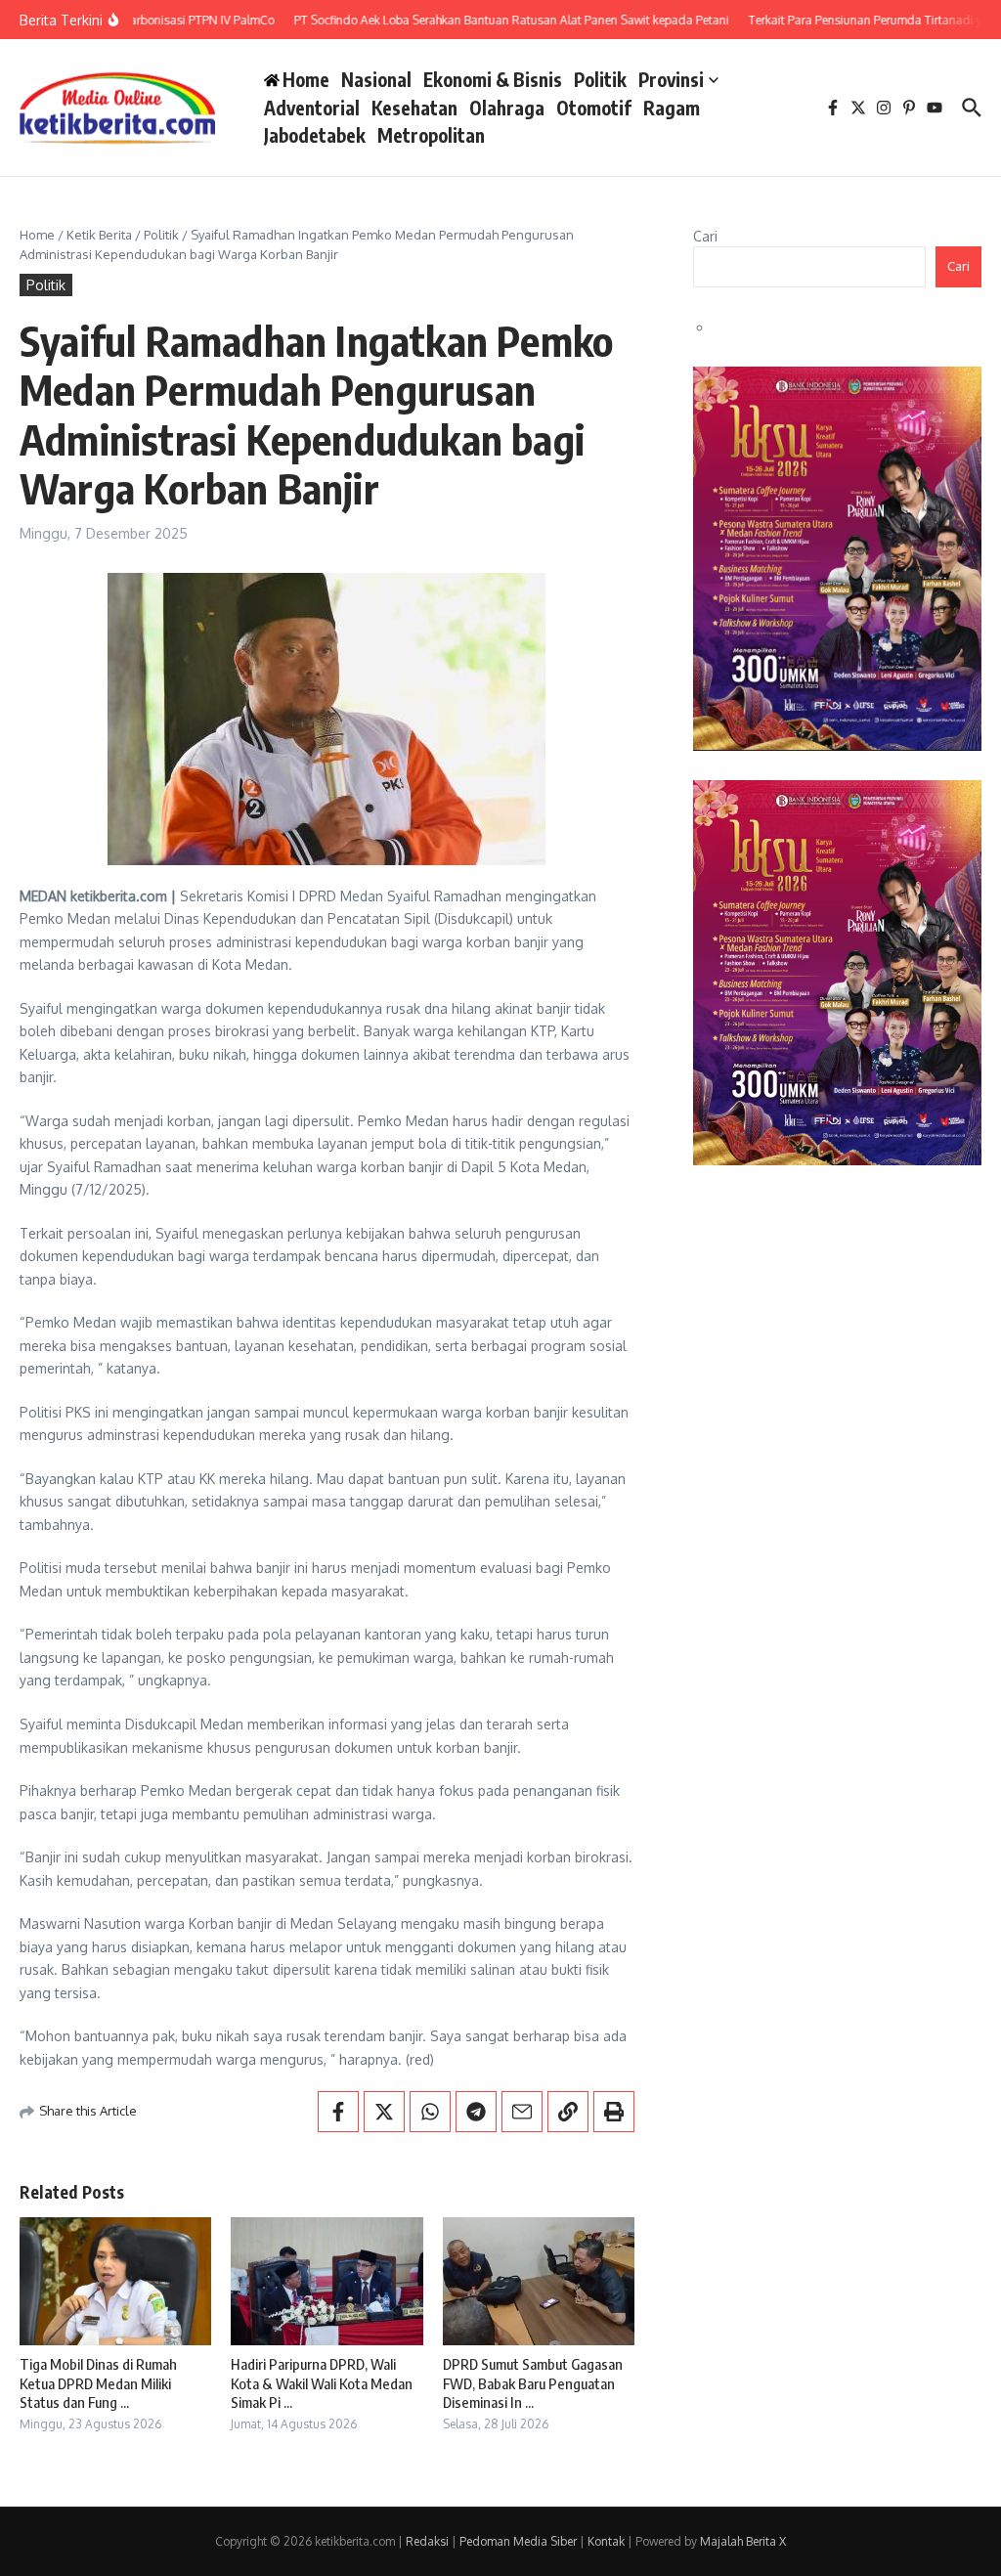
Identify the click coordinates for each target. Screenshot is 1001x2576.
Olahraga (507, 108)
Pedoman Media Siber (518, 2541)
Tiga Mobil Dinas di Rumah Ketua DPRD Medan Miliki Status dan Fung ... (98, 2383)
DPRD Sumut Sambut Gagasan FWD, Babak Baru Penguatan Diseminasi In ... (533, 2383)
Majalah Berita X (743, 2541)
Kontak (606, 2541)
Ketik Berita (99, 235)
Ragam (672, 108)
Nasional (376, 79)
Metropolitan (431, 135)
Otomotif (594, 108)
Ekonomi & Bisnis (493, 79)
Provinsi (671, 79)
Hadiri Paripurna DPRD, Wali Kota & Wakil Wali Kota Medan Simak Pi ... (322, 2383)
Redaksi (427, 2541)
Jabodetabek (315, 135)
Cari (705, 236)
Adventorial (312, 108)
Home (37, 235)
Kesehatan (414, 108)
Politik (600, 79)
